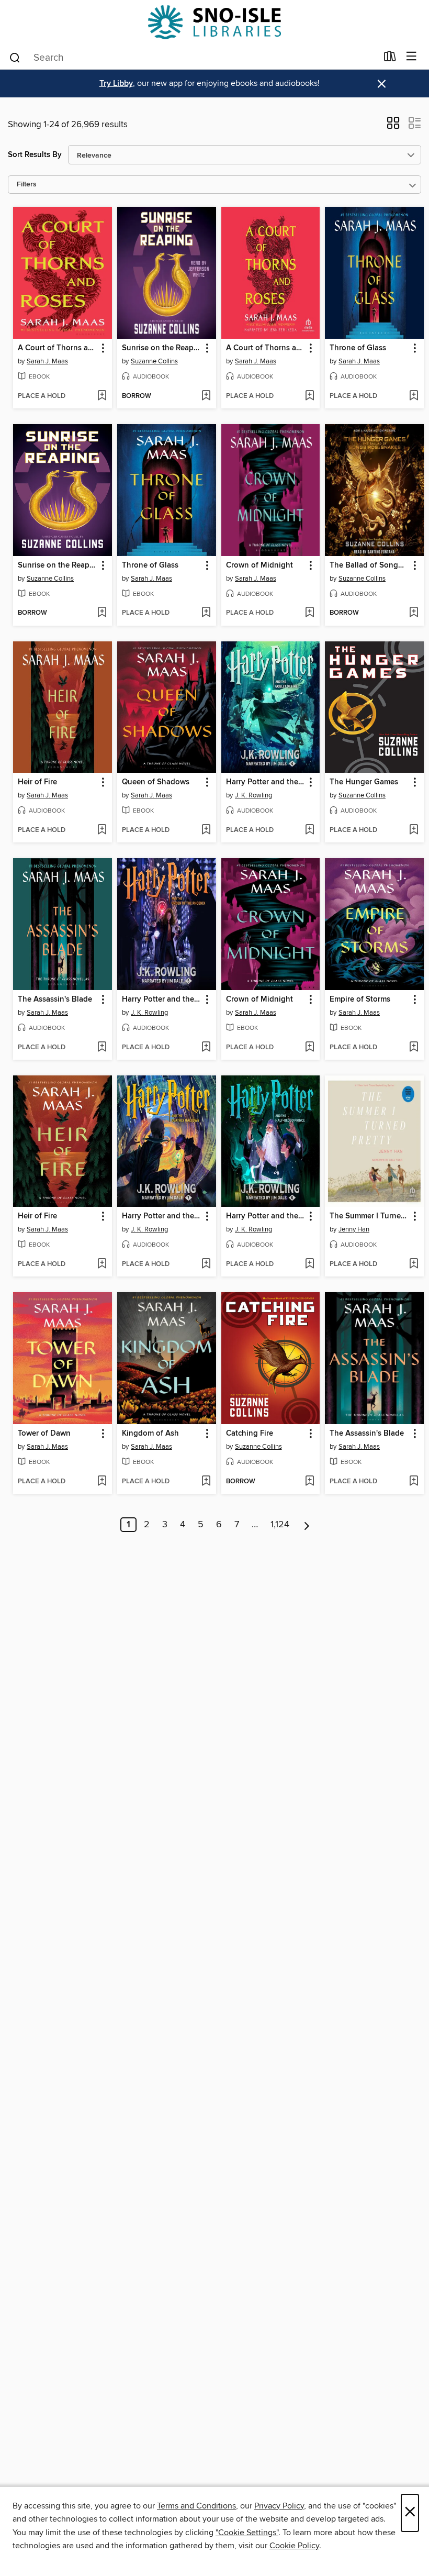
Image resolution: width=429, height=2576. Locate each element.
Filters (27, 185)
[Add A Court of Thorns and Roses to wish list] (102, 396)
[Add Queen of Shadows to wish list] (206, 830)
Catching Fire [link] (250, 1434)
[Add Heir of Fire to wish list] (102, 830)
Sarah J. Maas (47, 361)
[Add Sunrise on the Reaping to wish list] (206, 396)
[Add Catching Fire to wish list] (309, 1482)
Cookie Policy (294, 2546)
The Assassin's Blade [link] (55, 1000)
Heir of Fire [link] (37, 782)
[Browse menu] (411, 57)
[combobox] (193, 58)
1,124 (280, 1525)
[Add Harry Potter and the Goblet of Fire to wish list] (309, 830)
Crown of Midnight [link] (259, 565)
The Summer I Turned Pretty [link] (369, 1216)
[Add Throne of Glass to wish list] (414, 396)
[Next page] (307, 1525)
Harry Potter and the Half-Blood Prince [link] (266, 1216)
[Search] (15, 57)
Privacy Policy (279, 2506)
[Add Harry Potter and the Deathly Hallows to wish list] (206, 1264)
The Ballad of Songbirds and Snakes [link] (369, 565)
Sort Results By (35, 155)
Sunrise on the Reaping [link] (162, 348)
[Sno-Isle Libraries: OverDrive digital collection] (214, 22)
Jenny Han (354, 1229)
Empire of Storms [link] (360, 1000)
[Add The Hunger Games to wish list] (414, 830)
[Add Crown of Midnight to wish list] (309, 613)
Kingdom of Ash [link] (150, 1434)
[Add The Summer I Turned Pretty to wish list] (414, 1264)
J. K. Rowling (253, 795)
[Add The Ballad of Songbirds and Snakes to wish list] (414, 613)
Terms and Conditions (196, 2506)
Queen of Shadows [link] (156, 782)
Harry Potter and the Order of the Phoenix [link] (162, 1000)
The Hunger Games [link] (364, 782)
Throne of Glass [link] (358, 348)
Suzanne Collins (154, 361)
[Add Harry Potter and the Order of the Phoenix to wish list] (206, 1048)
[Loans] (390, 59)
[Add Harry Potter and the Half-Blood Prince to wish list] (309, 1264)
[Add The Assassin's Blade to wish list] (102, 1048)
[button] (393, 126)
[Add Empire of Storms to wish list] (414, 1048)
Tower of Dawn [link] (44, 1434)
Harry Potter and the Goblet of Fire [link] (266, 782)
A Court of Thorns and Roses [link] (58, 348)
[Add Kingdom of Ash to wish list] (206, 1482)
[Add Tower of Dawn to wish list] (102, 1482)
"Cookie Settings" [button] (247, 2533)
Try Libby (116, 84)
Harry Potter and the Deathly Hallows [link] (162, 1216)
